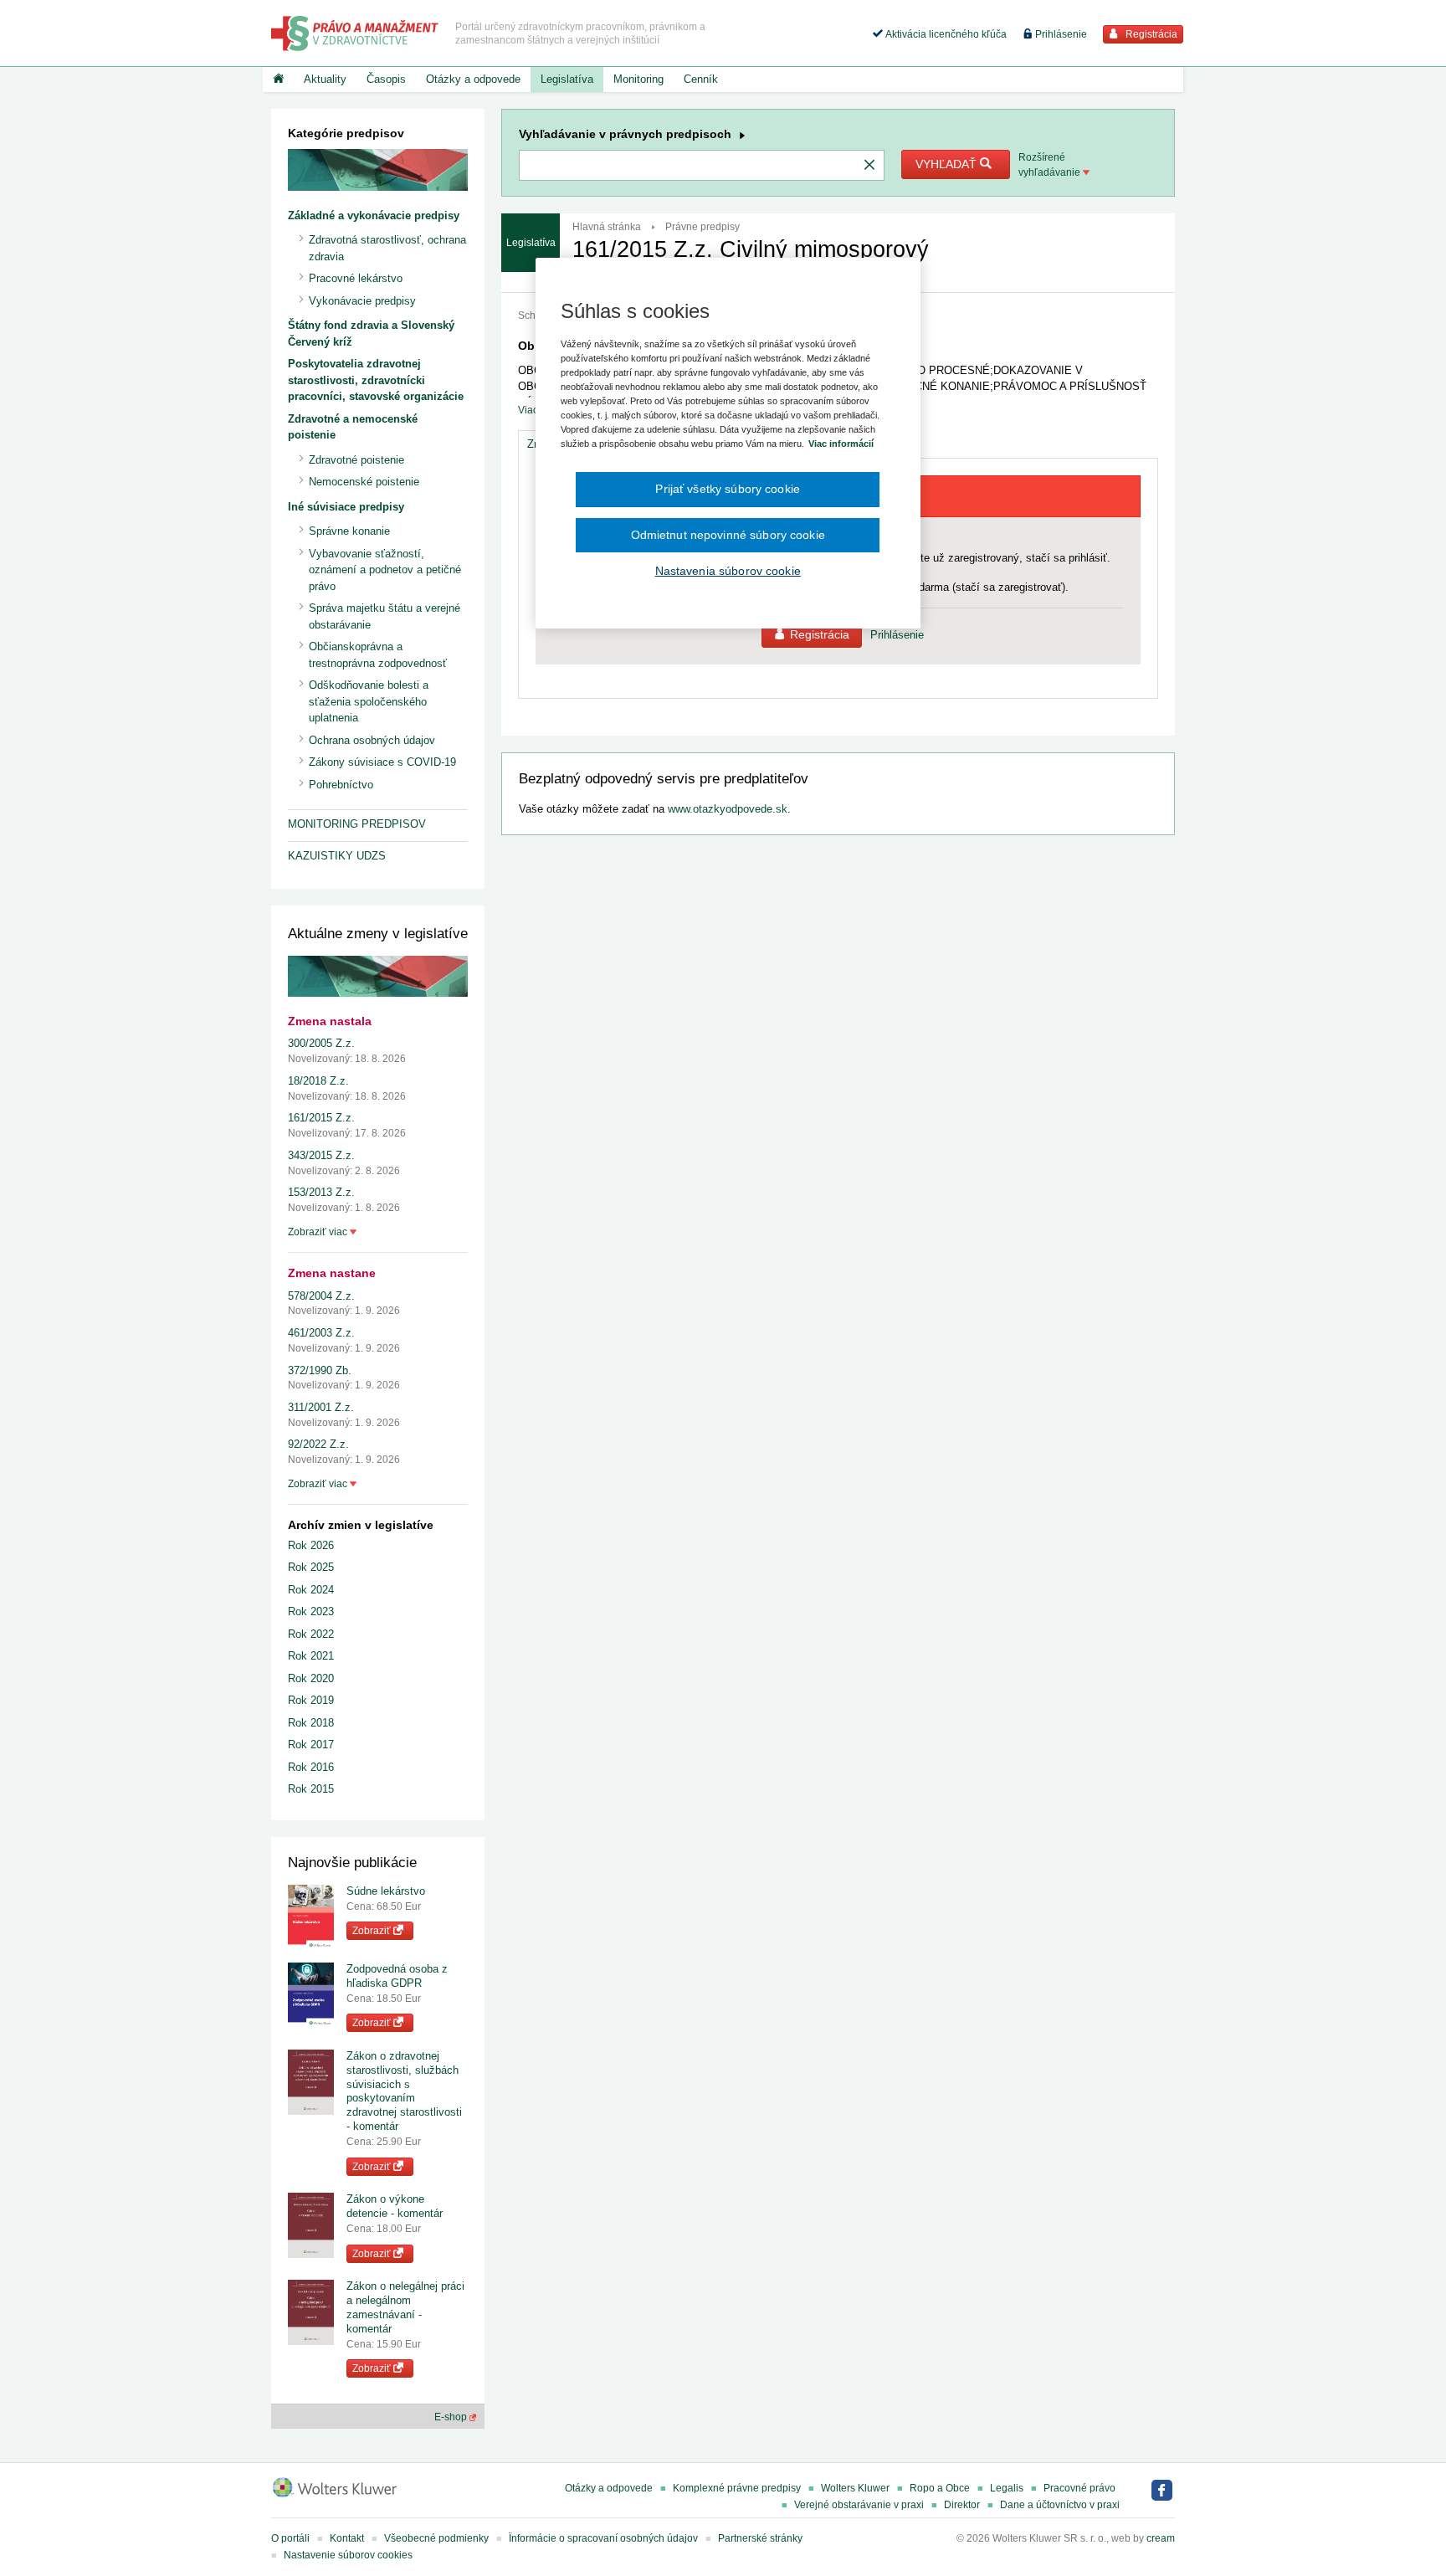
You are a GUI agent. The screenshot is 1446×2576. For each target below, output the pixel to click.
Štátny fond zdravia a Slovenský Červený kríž (371, 334)
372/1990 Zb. (320, 1370)
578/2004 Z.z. (321, 1296)
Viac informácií (841, 444)
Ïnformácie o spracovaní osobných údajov (603, 2538)
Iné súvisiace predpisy (346, 507)
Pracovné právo (1079, 2488)
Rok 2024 (311, 1590)
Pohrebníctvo (341, 785)
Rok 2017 (311, 1745)
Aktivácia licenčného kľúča (945, 34)
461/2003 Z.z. (321, 1333)
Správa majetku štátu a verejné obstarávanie (385, 616)
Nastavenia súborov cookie (728, 571)
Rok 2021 (311, 1656)
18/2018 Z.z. (318, 1081)
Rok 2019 (311, 1700)
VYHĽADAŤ (948, 164)
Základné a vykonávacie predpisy (374, 216)
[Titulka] (278, 80)
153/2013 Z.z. (321, 1192)
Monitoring (638, 79)
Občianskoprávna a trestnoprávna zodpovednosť (378, 655)
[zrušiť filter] (869, 166)
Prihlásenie (1060, 34)
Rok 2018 (311, 1723)
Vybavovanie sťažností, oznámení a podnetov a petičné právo (385, 570)
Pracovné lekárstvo (356, 278)
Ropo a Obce (940, 2488)
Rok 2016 (311, 1767)
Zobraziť (373, 1931)
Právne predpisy (702, 227)
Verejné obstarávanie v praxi (859, 2505)
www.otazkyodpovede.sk (728, 809)
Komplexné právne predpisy (737, 2488)
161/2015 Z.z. (321, 1118)
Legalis (1007, 2488)
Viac (528, 410)
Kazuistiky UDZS (337, 856)
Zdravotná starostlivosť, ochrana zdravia (387, 248)
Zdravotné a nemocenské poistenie (353, 427)
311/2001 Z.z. (321, 1407)
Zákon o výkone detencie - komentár (395, 2206)
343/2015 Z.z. (321, 1155)
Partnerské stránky (760, 2538)
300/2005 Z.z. (321, 1043)
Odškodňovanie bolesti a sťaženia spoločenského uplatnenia (369, 701)
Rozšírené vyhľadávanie (1051, 165)
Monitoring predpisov (357, 824)
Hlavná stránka (607, 227)
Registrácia (1150, 34)
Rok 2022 (311, 1634)
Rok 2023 (311, 1611)
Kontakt (347, 2538)
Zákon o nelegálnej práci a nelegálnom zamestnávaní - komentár (405, 2307)
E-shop (452, 2417)
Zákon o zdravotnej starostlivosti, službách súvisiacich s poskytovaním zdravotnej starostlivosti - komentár (404, 2091)
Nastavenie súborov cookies (348, 2555)
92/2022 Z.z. (318, 1444)
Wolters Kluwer (855, 2488)
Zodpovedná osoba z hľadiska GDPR (397, 1976)
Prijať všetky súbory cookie (728, 489)
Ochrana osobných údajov (372, 740)
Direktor (962, 2505)
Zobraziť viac (319, 1232)
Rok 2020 (311, 1678)
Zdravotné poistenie (356, 460)
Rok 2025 (311, 1567)
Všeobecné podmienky (436, 2538)
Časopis (386, 79)
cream (1161, 2538)
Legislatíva (567, 79)
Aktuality (325, 79)
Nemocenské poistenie (364, 482)
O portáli (290, 2538)
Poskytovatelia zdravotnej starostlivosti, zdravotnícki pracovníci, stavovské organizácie (376, 380)
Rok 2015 (311, 1789)
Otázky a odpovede (473, 79)
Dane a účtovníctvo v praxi (1060, 2505)
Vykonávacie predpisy (362, 301)
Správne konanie (349, 531)
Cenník (701, 79)
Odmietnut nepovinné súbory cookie (728, 535)
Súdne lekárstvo (386, 1891)
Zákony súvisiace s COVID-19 (382, 762)
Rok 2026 (311, 1545)
